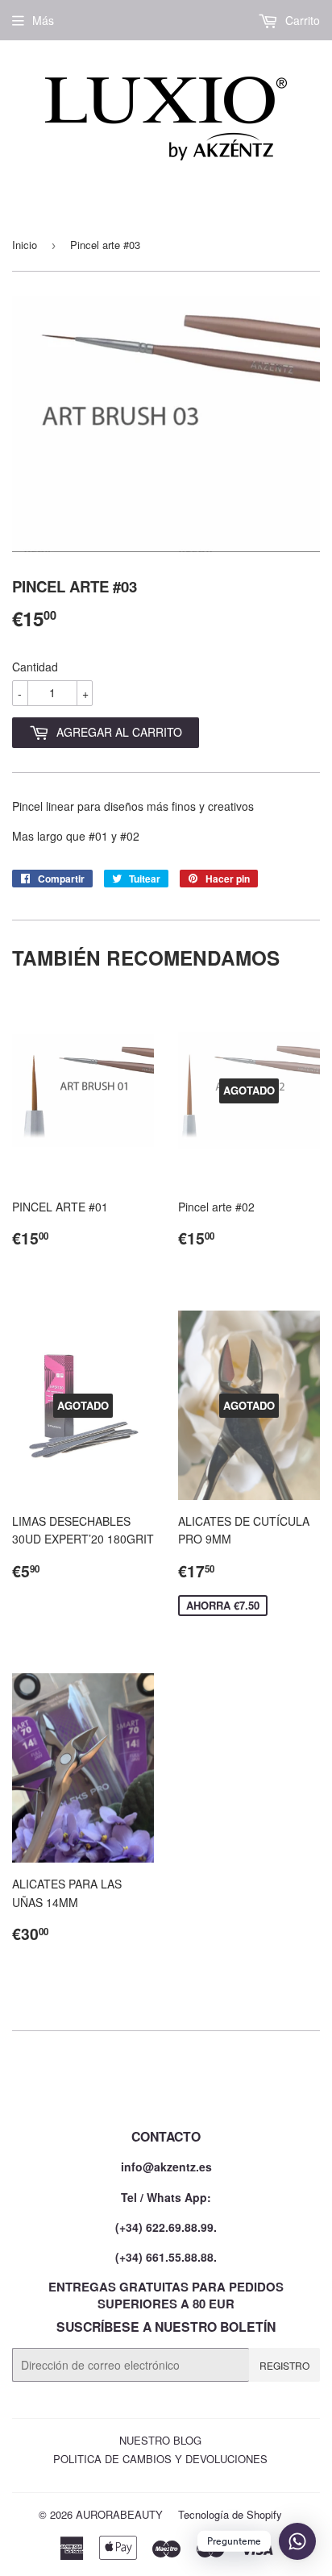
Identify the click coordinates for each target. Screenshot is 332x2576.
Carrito (301, 20)
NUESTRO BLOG (160, 2440)
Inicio (25, 245)
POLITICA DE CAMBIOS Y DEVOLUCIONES (160, 2459)
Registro (284, 2365)
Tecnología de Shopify (230, 2514)
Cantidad (35, 667)
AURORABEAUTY (119, 2514)
